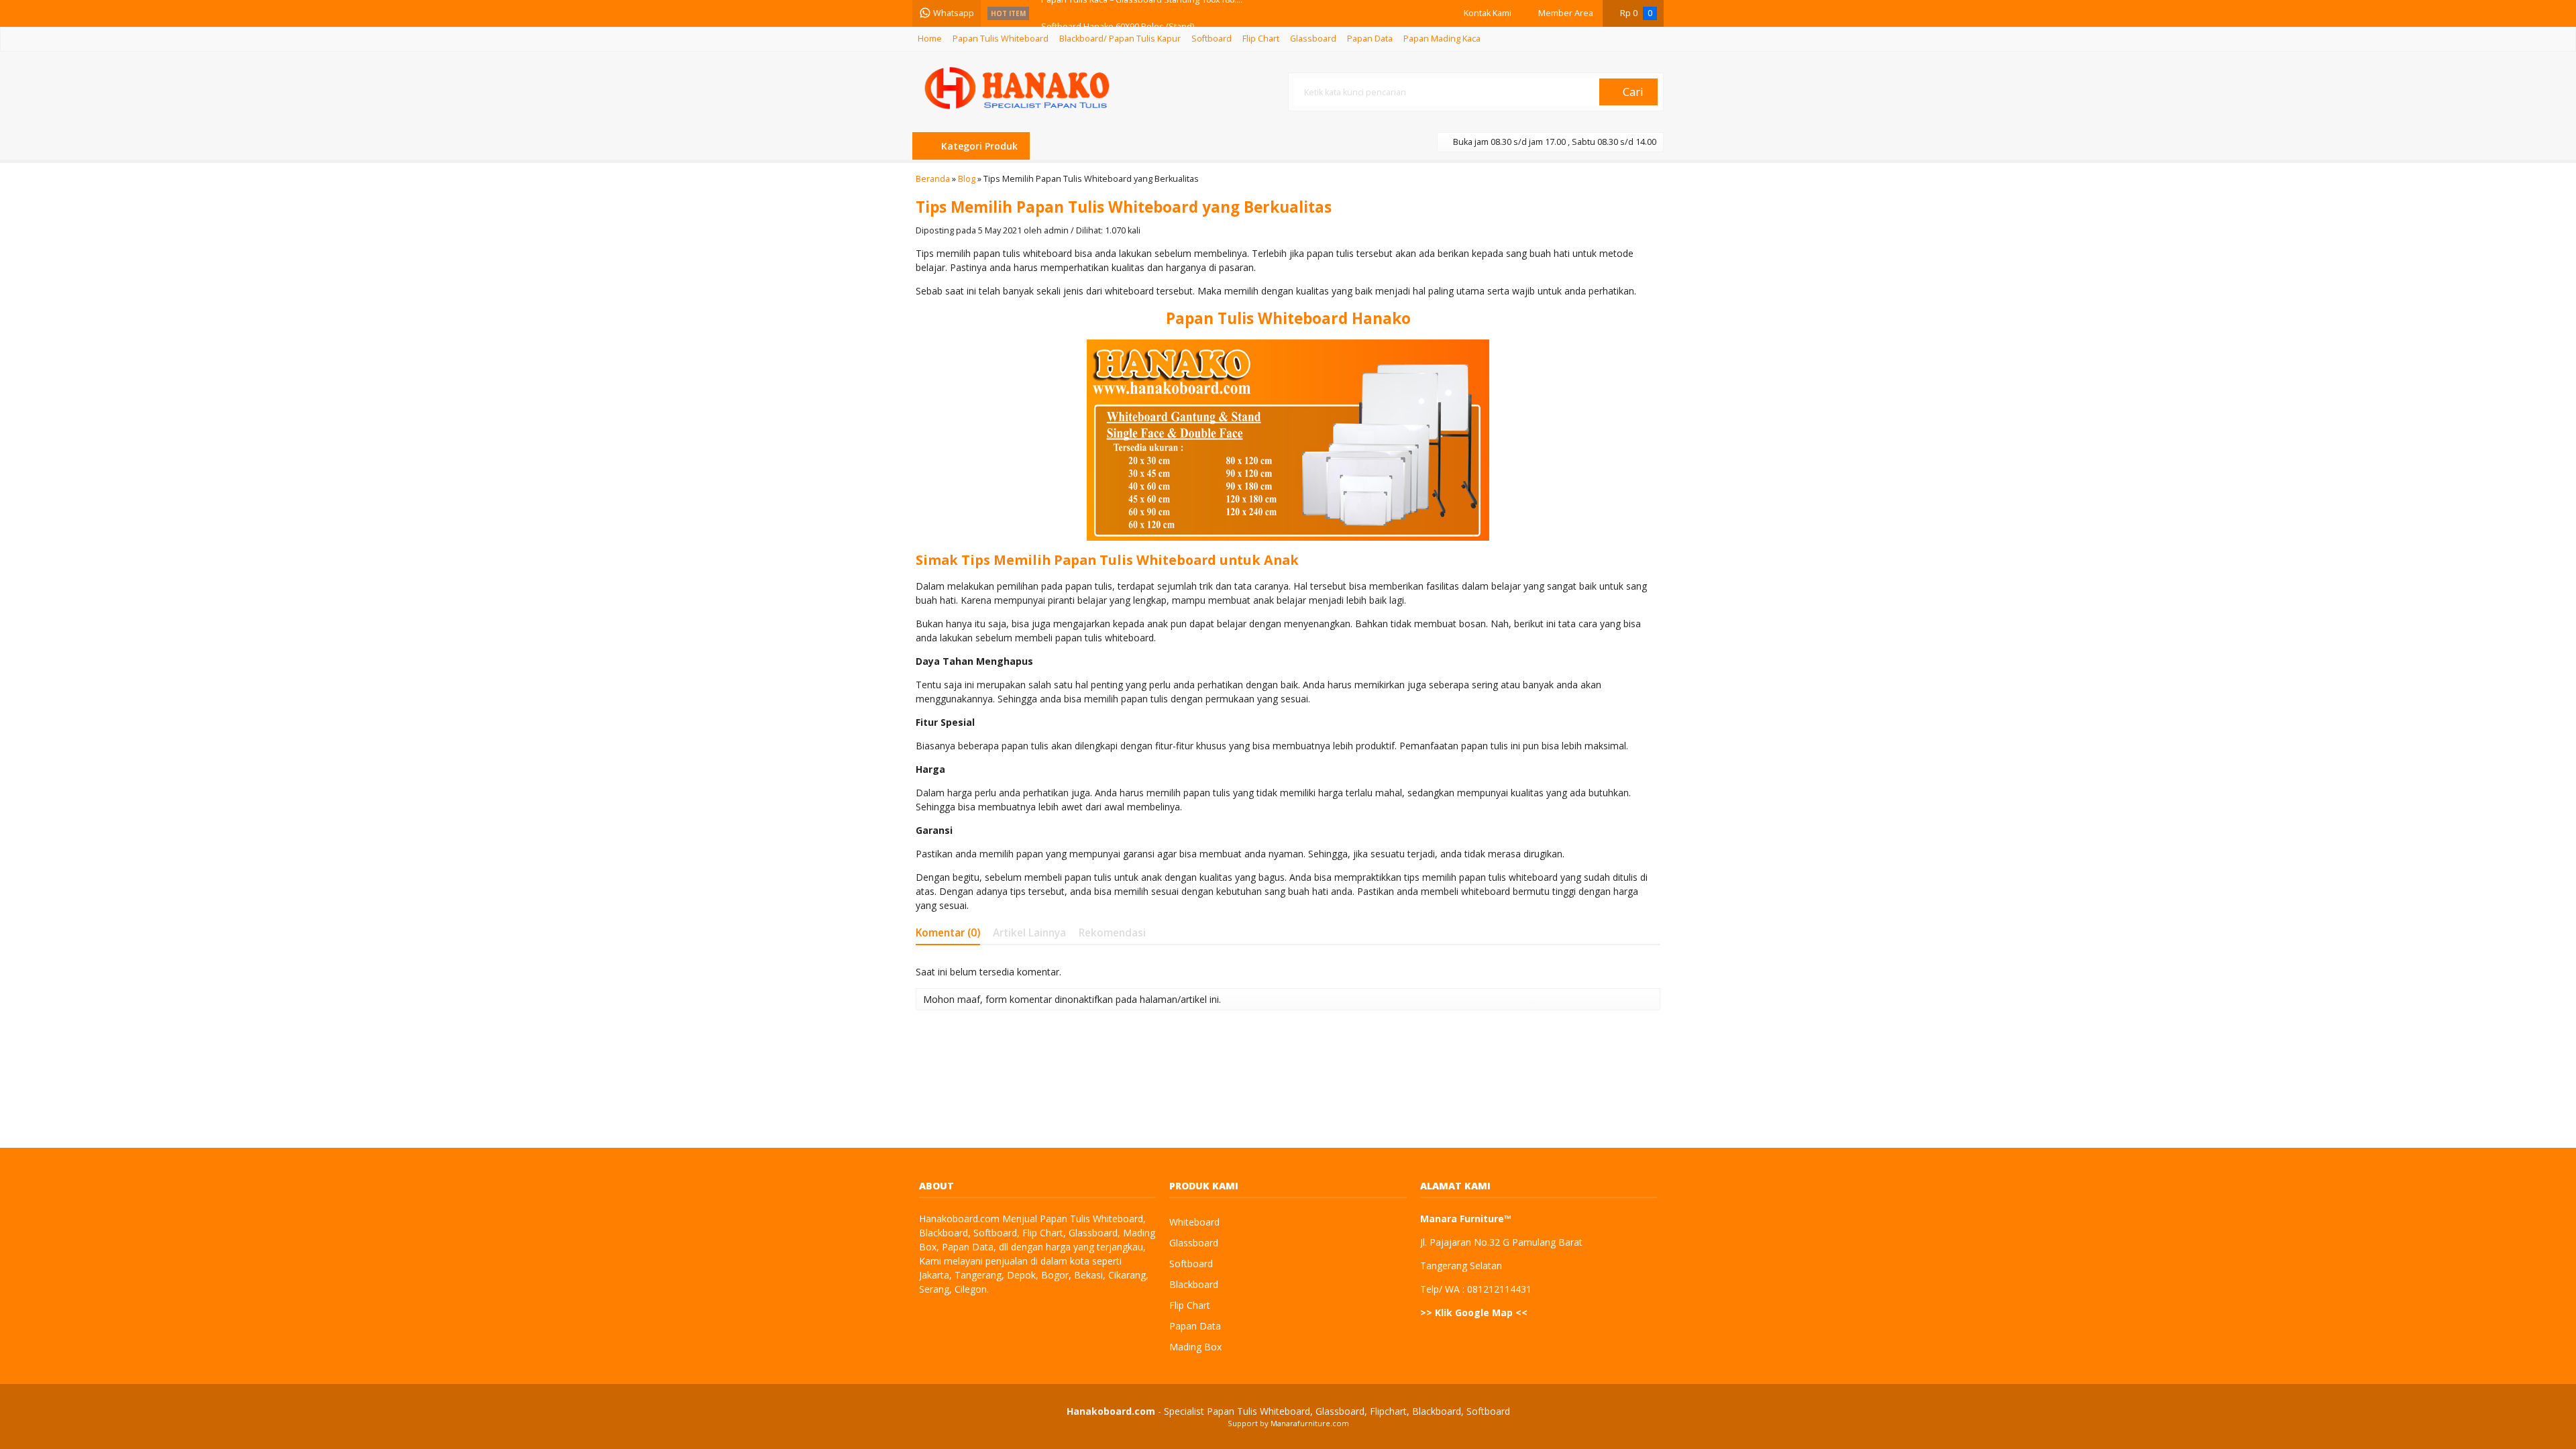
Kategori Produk (978, 146)
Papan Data (1370, 39)
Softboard (1212, 39)
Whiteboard (1194, 1222)
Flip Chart (1261, 39)
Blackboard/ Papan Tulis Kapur (1120, 39)
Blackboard (1194, 1284)
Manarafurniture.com (1310, 1423)
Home (930, 39)
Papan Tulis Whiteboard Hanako (1288, 318)
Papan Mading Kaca (1442, 39)
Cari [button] (1632, 92)
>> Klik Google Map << (1474, 1312)
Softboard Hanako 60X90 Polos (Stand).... (1122, 13)
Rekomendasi (1112, 933)
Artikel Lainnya (1029, 933)
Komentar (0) (948, 933)
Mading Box (1195, 1347)
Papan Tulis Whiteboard (1001, 39)
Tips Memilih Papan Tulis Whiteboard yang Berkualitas (1124, 207)
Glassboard (1313, 39)
